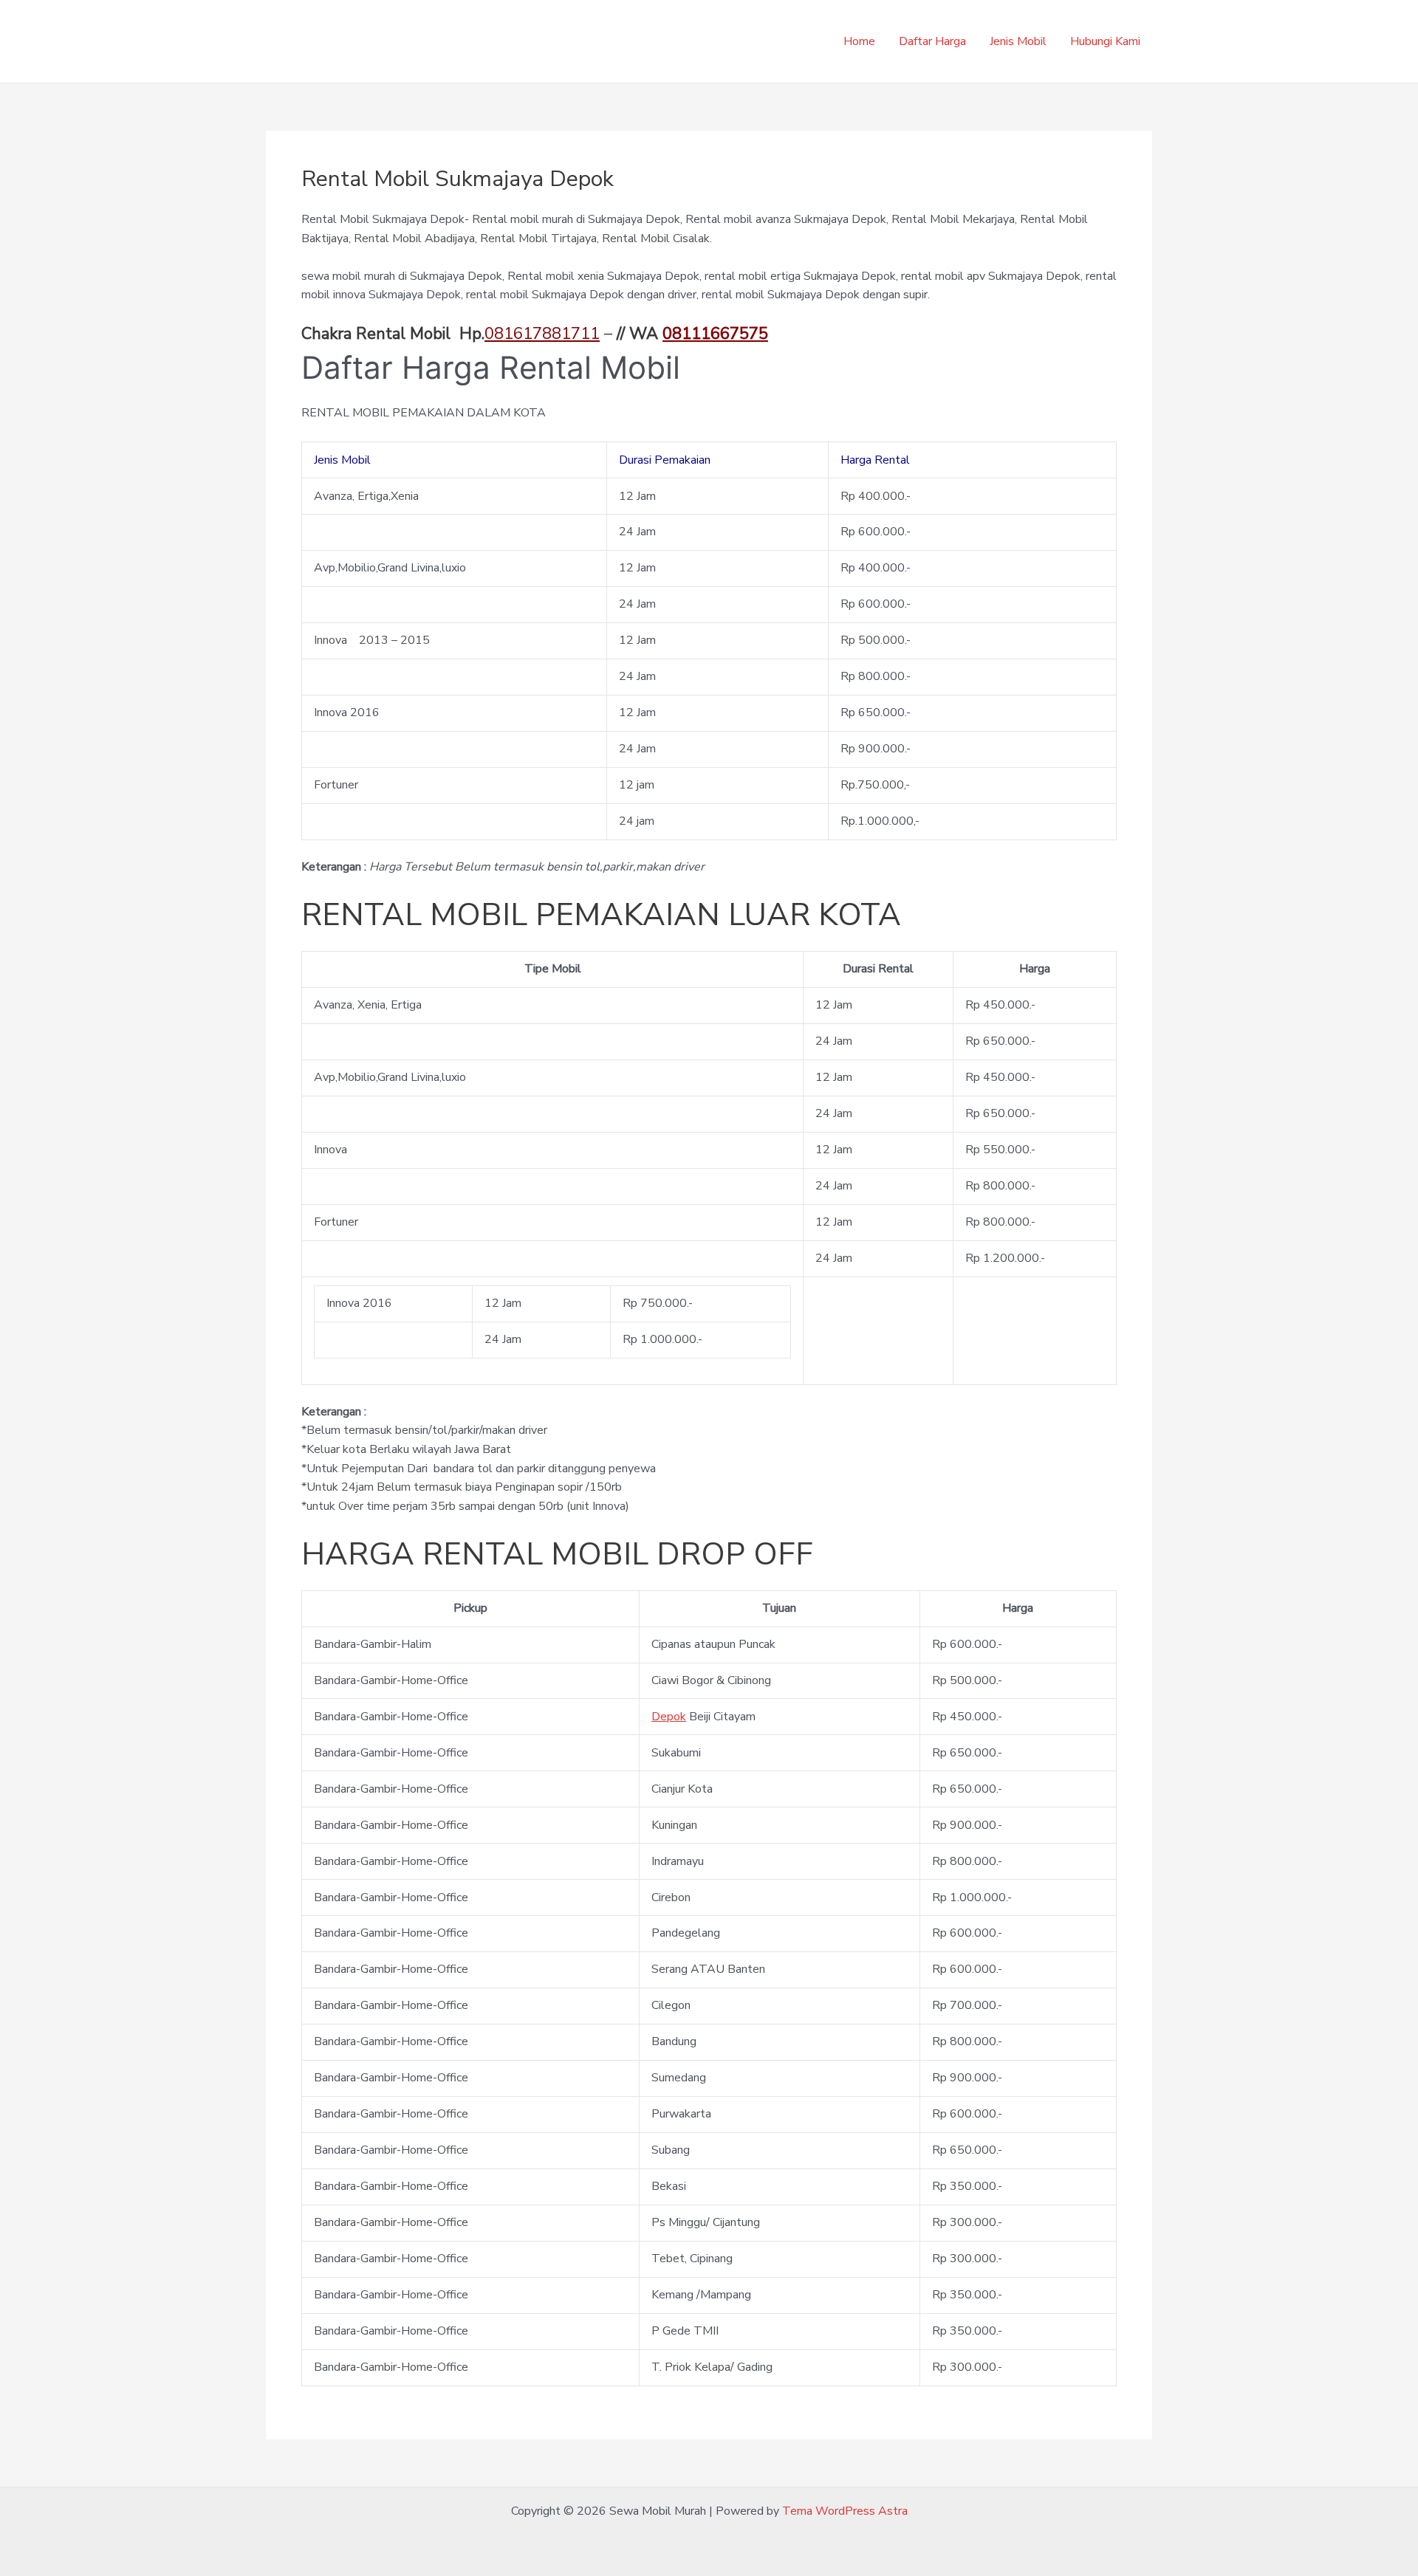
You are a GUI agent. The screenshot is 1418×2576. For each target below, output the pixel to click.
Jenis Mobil (1018, 41)
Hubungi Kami (1105, 41)
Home (859, 41)
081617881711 (542, 334)
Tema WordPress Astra (845, 2511)
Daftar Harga (932, 41)
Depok (669, 1717)
